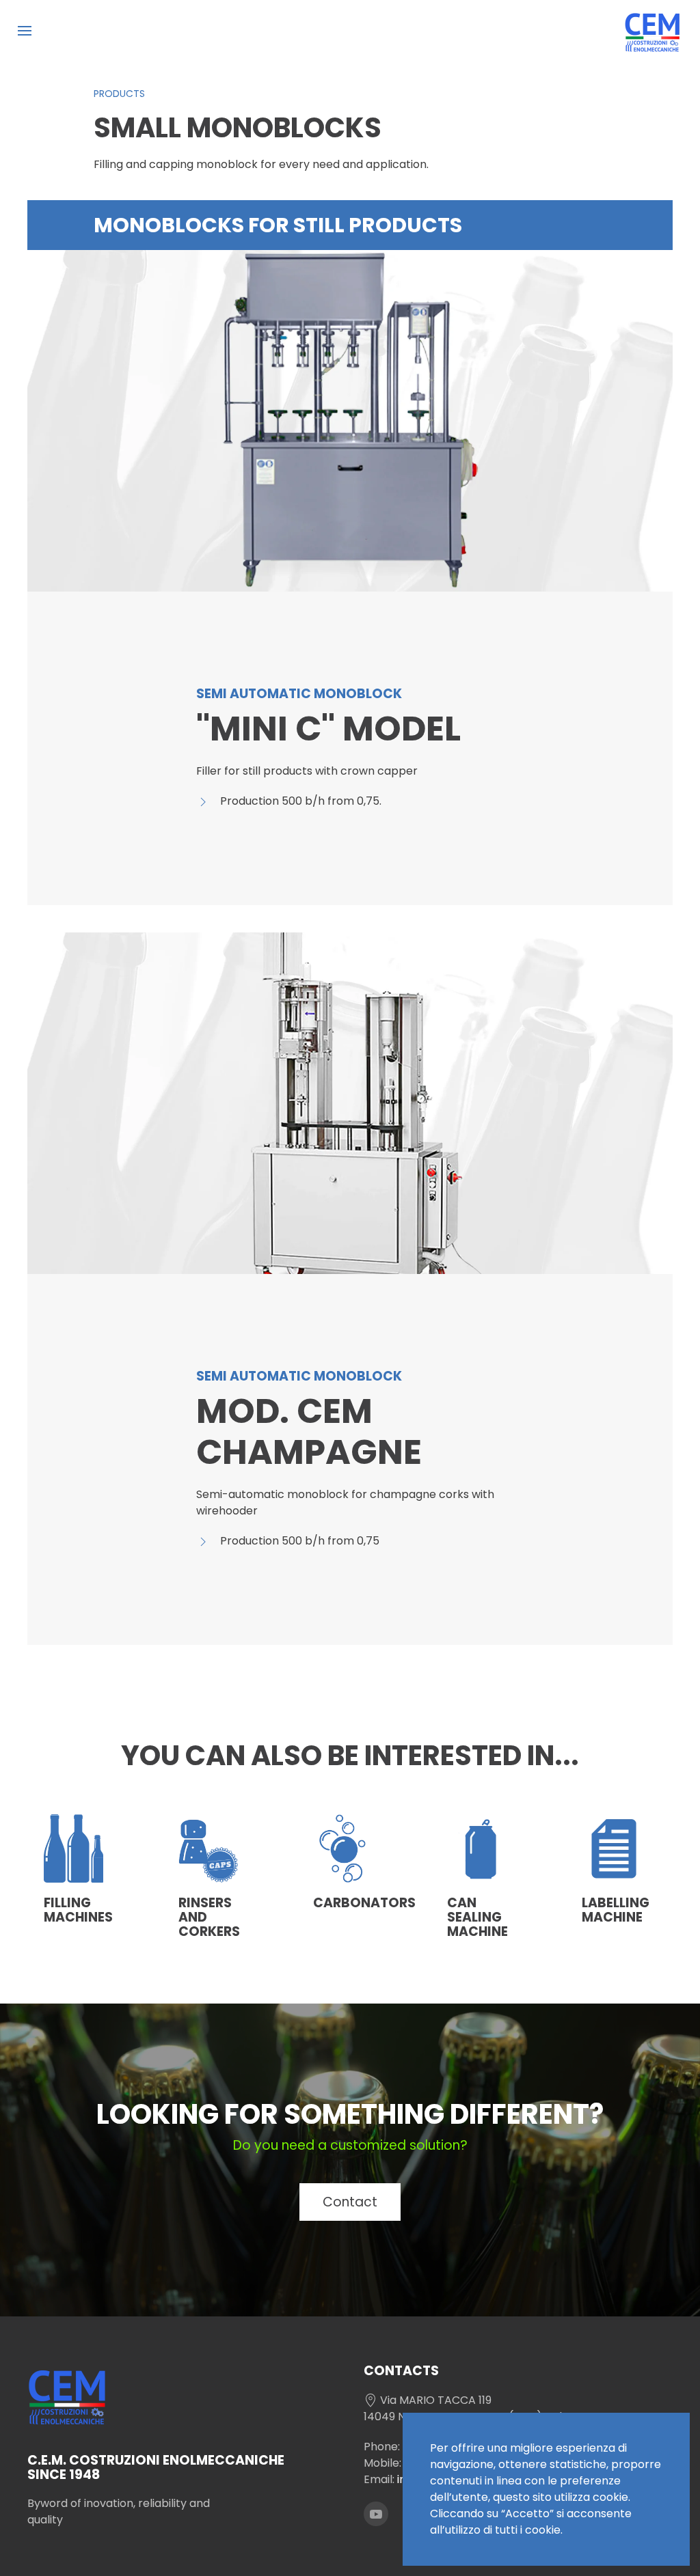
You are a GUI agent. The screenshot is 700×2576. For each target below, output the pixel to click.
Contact (350, 2202)
